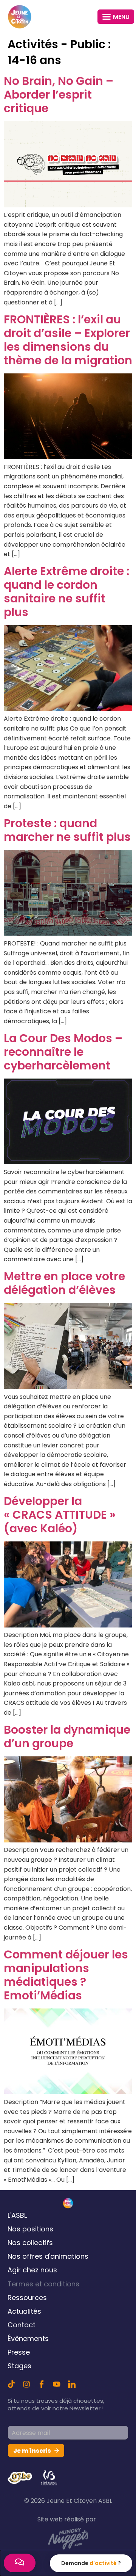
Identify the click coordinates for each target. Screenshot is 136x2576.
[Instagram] (26, 2384)
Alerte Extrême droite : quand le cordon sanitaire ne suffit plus (66, 592)
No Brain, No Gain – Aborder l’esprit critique (59, 95)
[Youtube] (57, 2384)
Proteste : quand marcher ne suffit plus (67, 830)
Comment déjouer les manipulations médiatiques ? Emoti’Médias (66, 1975)
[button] (116, 17)
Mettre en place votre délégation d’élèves (64, 1283)
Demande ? (91, 2563)
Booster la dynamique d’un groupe (67, 1736)
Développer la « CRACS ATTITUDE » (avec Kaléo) (60, 1515)
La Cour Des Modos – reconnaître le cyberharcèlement (63, 1052)
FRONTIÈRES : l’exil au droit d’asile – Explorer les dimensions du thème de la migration (68, 340)
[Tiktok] (11, 2384)
